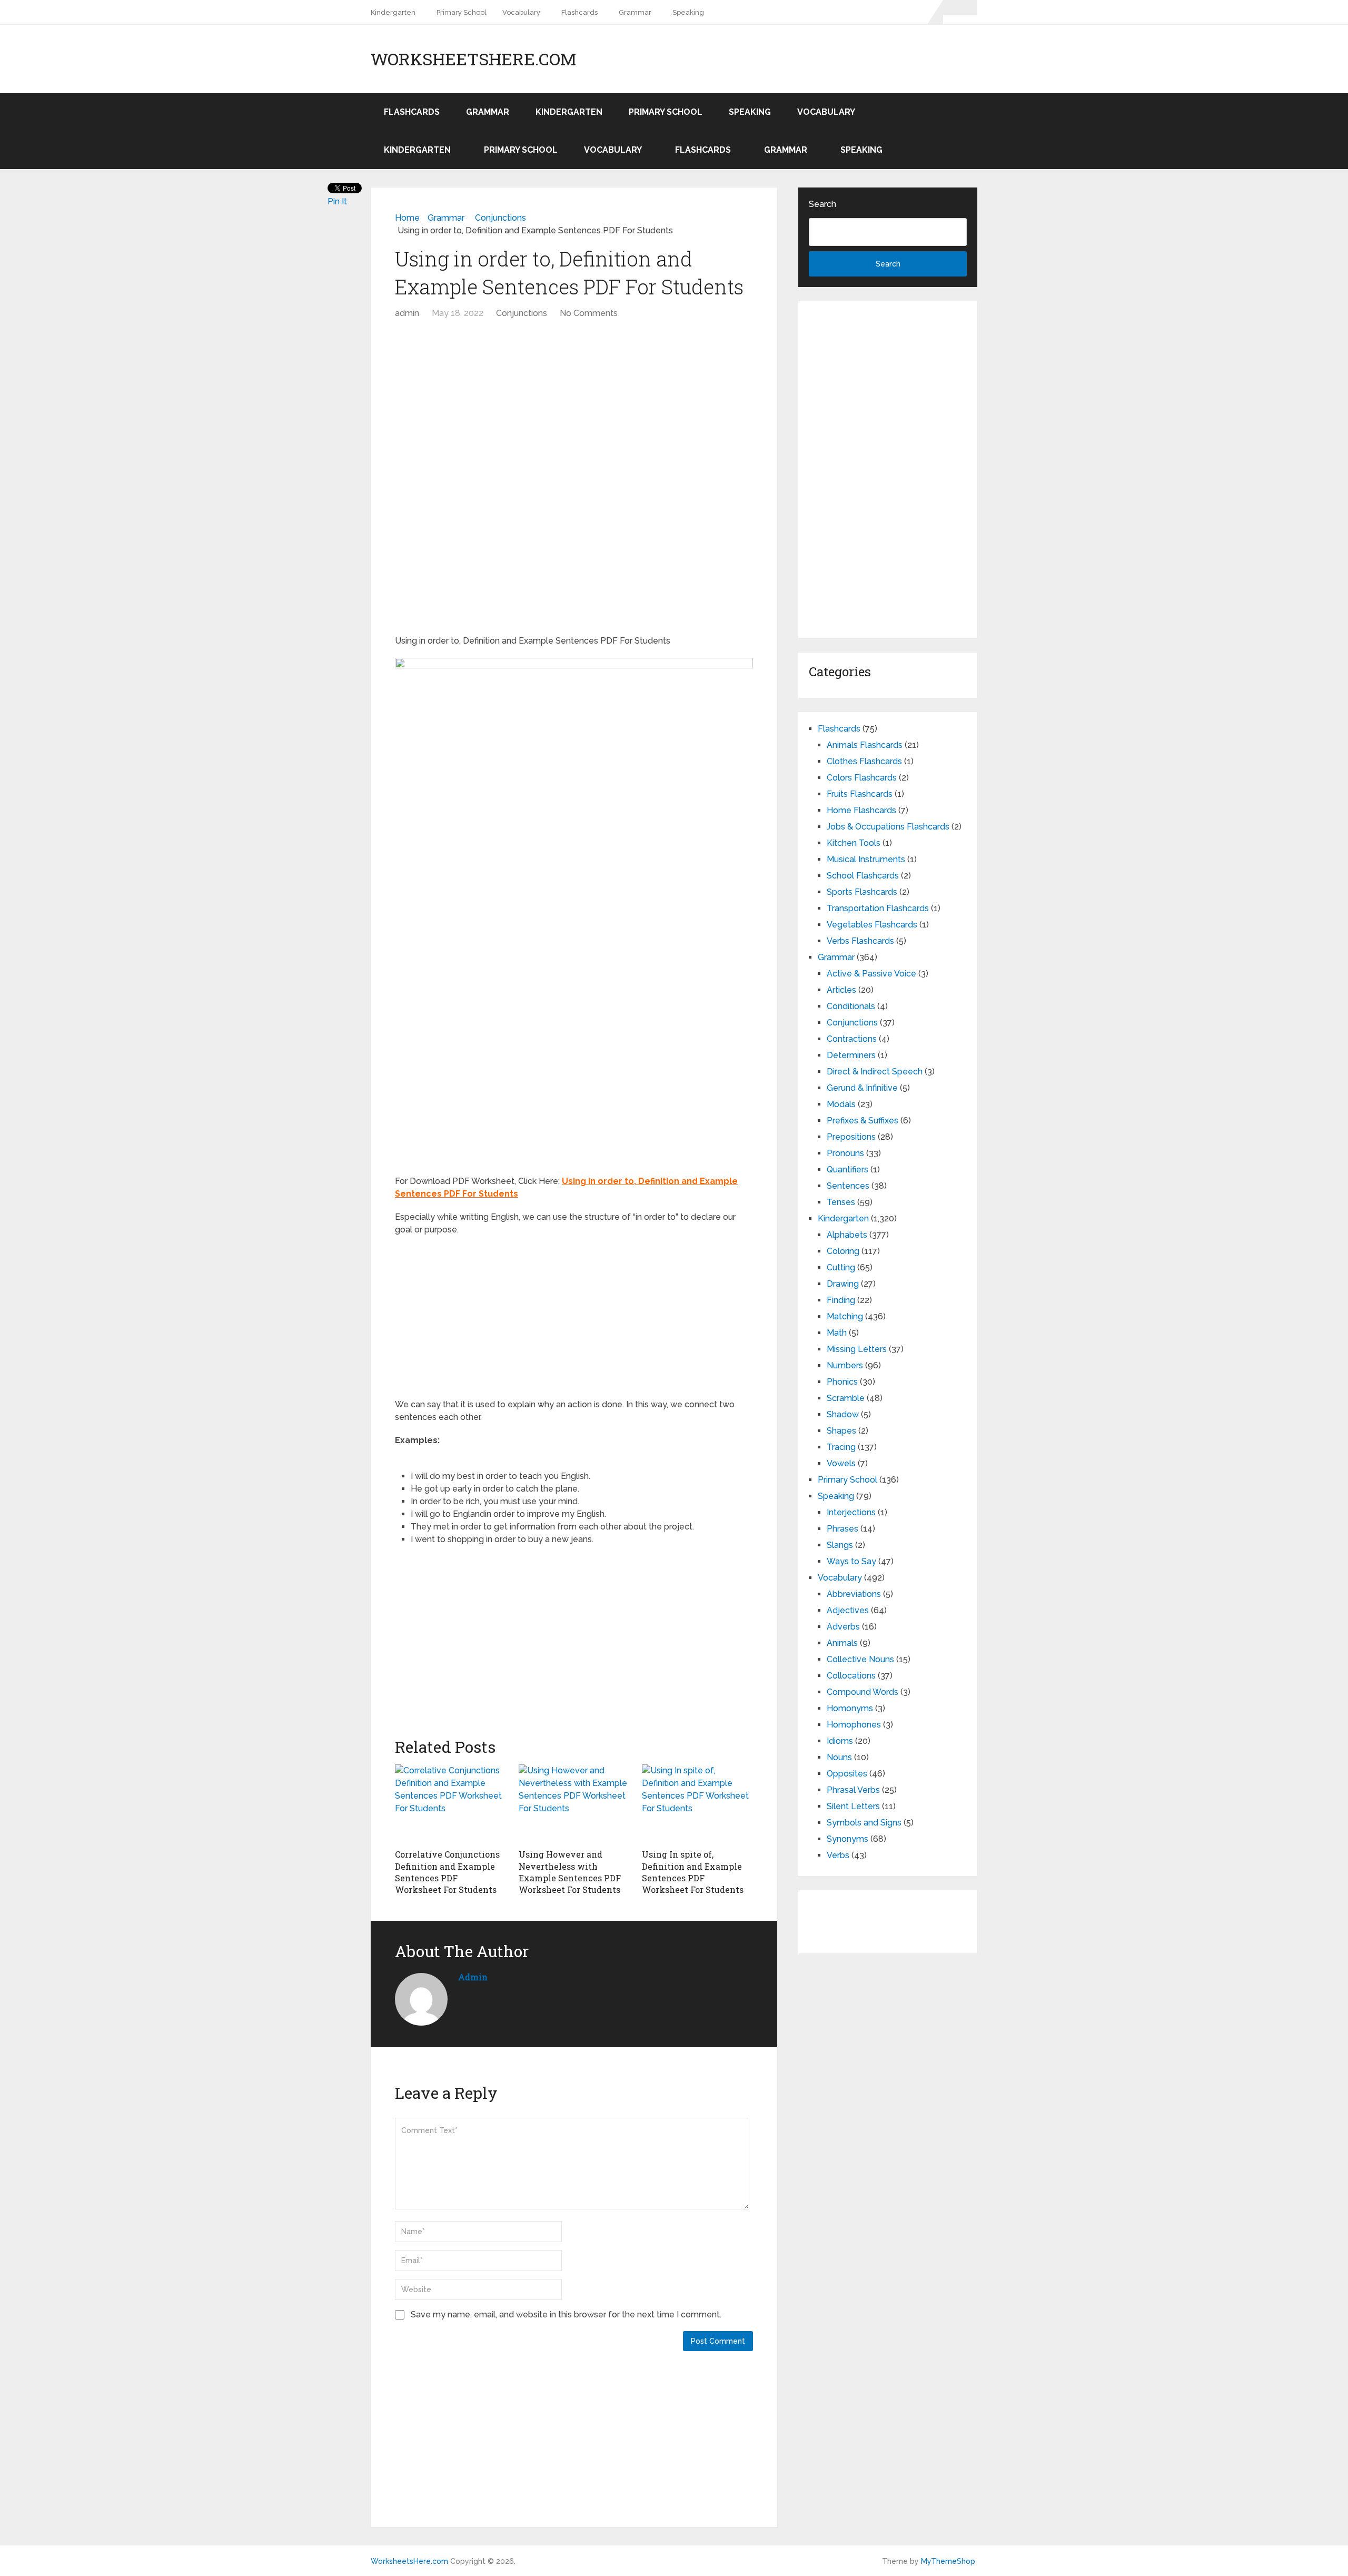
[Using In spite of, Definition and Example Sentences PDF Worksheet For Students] (697, 1804)
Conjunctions (522, 313)
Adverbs (843, 1627)
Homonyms (850, 1708)
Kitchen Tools (854, 843)
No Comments (589, 313)
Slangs (840, 1545)
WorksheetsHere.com (473, 59)
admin (407, 313)
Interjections (851, 1512)
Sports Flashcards (862, 892)
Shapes (841, 1431)
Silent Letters (853, 1806)
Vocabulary (521, 12)
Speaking (688, 12)
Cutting (841, 1267)
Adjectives (848, 1610)
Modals (841, 1104)
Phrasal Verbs (853, 1790)
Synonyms (848, 1839)
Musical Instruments (866, 859)
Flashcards (579, 12)
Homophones (854, 1725)
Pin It (337, 201)
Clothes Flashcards (864, 761)
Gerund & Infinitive (862, 1088)
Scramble (846, 1398)
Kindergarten (393, 12)
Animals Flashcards (865, 745)
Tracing (841, 1447)
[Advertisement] (574, 404)
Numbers (845, 1365)
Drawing (843, 1284)
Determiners (851, 1055)
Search (822, 204)
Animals (842, 1643)
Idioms (840, 1741)
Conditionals (851, 1006)
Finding (841, 1300)
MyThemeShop (948, 2561)
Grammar (635, 12)
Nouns (839, 1757)
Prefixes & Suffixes (863, 1121)
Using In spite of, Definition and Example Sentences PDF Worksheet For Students (693, 1872)
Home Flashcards (861, 810)
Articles (841, 990)
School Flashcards (863, 876)
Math (837, 1333)
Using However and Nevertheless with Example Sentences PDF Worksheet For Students (570, 1872)
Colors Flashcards (862, 778)
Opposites (847, 1774)
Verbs (838, 1855)
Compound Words (863, 1692)
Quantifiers (848, 1169)
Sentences (848, 1186)
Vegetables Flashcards (872, 925)
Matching (845, 1316)
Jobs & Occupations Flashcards (888, 827)
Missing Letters (857, 1349)
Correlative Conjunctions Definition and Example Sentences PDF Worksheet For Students (447, 1872)
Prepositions (851, 1137)
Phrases (843, 1529)
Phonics (842, 1382)
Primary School (462, 12)
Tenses (841, 1202)
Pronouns (845, 1153)
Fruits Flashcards (860, 794)
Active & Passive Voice (871, 974)
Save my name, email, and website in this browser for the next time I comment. (566, 2315)
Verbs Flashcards (860, 941)
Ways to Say (851, 1561)
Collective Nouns (860, 1659)
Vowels (841, 1463)
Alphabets (847, 1235)
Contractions (852, 1039)
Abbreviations (854, 1594)
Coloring (843, 1251)
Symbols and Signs (864, 1823)
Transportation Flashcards (878, 908)
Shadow (843, 1414)
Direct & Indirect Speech (875, 1072)
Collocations (851, 1676)
